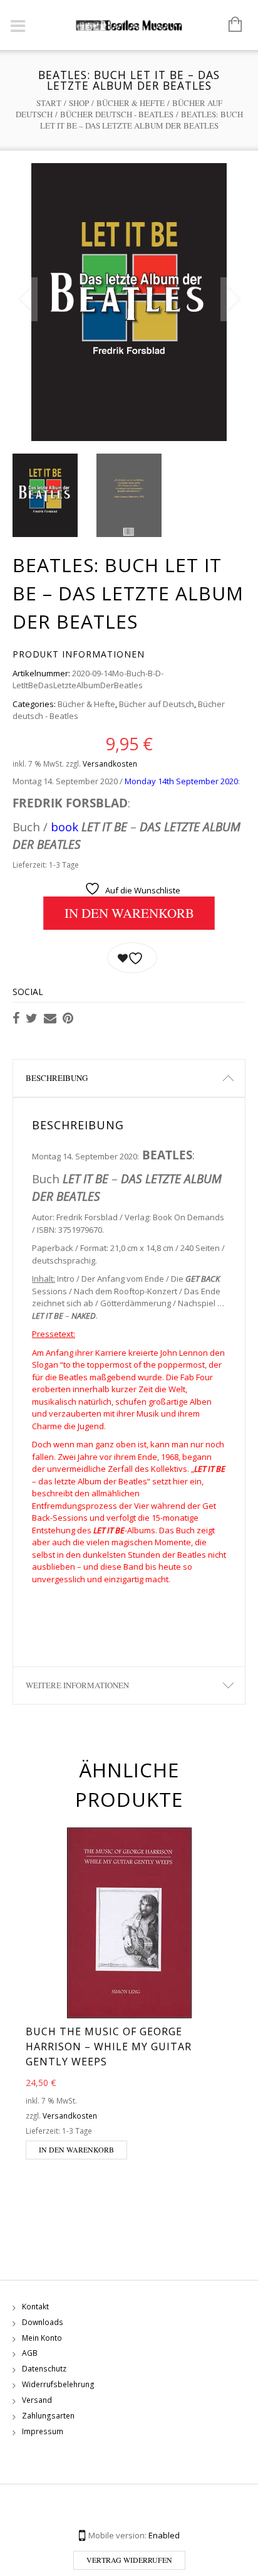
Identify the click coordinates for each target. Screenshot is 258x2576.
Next (233, 299)
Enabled (164, 2535)
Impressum (43, 2431)
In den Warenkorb (129, 913)
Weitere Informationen (77, 1685)
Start (49, 103)
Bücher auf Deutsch (157, 704)
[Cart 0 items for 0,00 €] (229, 25)
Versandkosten (110, 764)
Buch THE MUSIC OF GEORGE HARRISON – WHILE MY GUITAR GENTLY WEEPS (109, 2046)
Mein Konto (42, 2338)
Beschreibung (57, 1078)
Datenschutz (44, 2369)
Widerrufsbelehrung (58, 2384)
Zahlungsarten (48, 2416)
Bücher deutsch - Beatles (117, 114)
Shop (79, 103)
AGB (30, 2353)
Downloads (43, 2322)
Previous (25, 299)
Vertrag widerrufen (129, 2560)
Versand (37, 2400)
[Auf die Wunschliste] (132, 958)
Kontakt (35, 2307)
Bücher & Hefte (131, 103)
